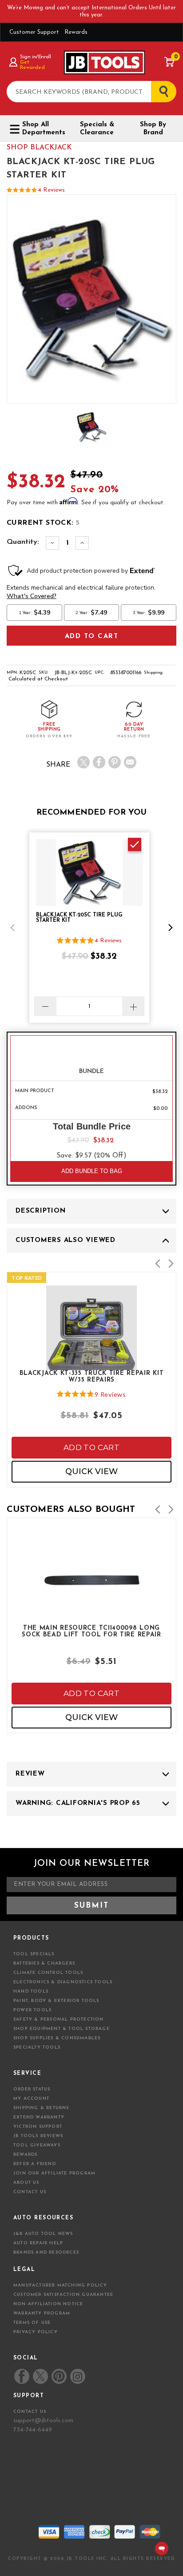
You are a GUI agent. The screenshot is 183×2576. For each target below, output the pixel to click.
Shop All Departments (43, 129)
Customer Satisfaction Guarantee (63, 2295)
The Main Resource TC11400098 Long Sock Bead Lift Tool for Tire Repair (91, 1632)
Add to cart (91, 1447)
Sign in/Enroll (35, 57)
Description (40, 1211)
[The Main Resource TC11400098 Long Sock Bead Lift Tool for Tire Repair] (91, 1608)
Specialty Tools (37, 2048)
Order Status (32, 2089)
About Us (26, 2183)
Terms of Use (32, 2323)
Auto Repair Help (38, 2243)
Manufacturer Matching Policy (60, 2285)
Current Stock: (43, 523)
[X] (84, 762)
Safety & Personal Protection (59, 2019)
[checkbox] (135, 844)
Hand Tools (31, 1991)
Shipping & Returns (41, 2108)
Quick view (91, 1471)
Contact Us (30, 2192)
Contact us (30, 2412)
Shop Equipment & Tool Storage (62, 2029)
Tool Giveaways (37, 2145)
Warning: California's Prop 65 (78, 1803)
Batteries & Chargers (44, 1963)
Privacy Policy (36, 2332)
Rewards (76, 32)
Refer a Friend (35, 2164)
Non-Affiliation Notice (48, 2304)
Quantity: (23, 542)
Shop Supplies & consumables (57, 2038)
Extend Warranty (39, 2117)
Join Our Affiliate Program (54, 2173)
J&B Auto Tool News (43, 2234)
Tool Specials (34, 1954)
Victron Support (38, 2127)
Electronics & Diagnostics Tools (63, 1982)
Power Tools (32, 2010)
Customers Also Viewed (66, 1240)
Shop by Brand (153, 129)
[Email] (130, 762)
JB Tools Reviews (38, 2136)
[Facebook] (99, 762)
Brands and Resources (46, 2252)
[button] (12, 928)
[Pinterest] (115, 762)
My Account (31, 2099)
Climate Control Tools (48, 1973)
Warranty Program (42, 2313)
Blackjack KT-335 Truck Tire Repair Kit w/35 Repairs (92, 1377)
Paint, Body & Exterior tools (56, 2001)
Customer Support (34, 32)
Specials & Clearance (97, 129)
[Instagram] (77, 2376)
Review (30, 1774)
